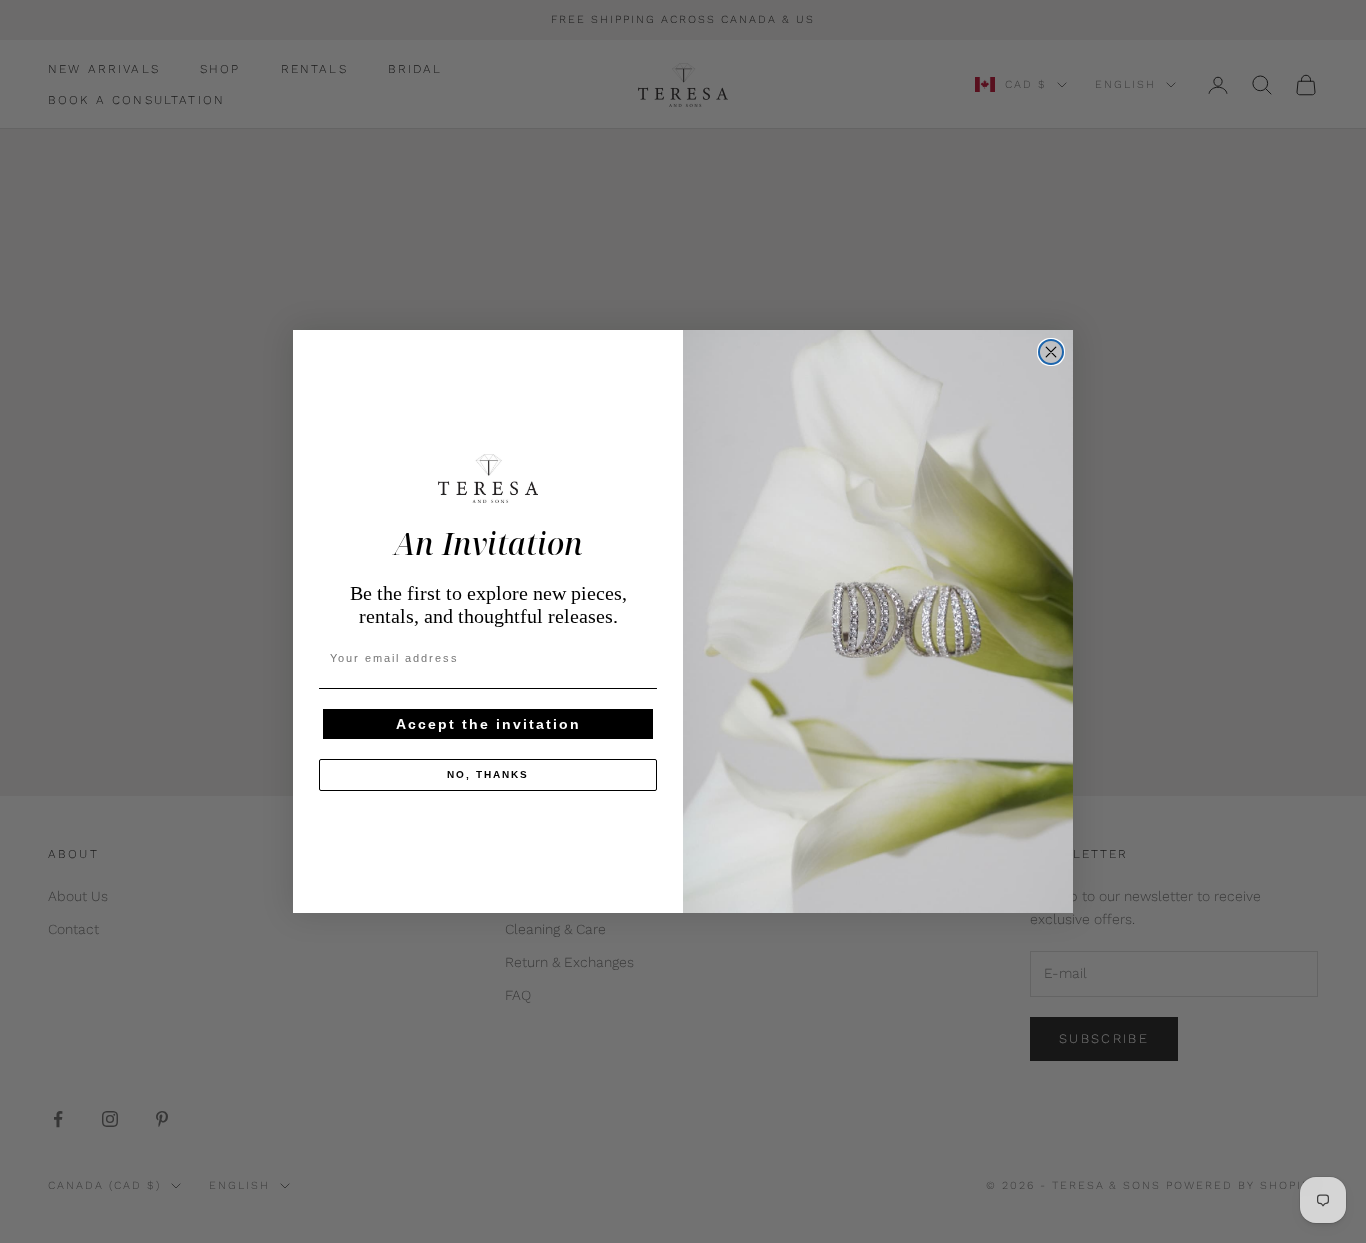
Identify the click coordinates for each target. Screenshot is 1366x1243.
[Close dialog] (1051, 352)
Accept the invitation (488, 724)
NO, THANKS (488, 774)
